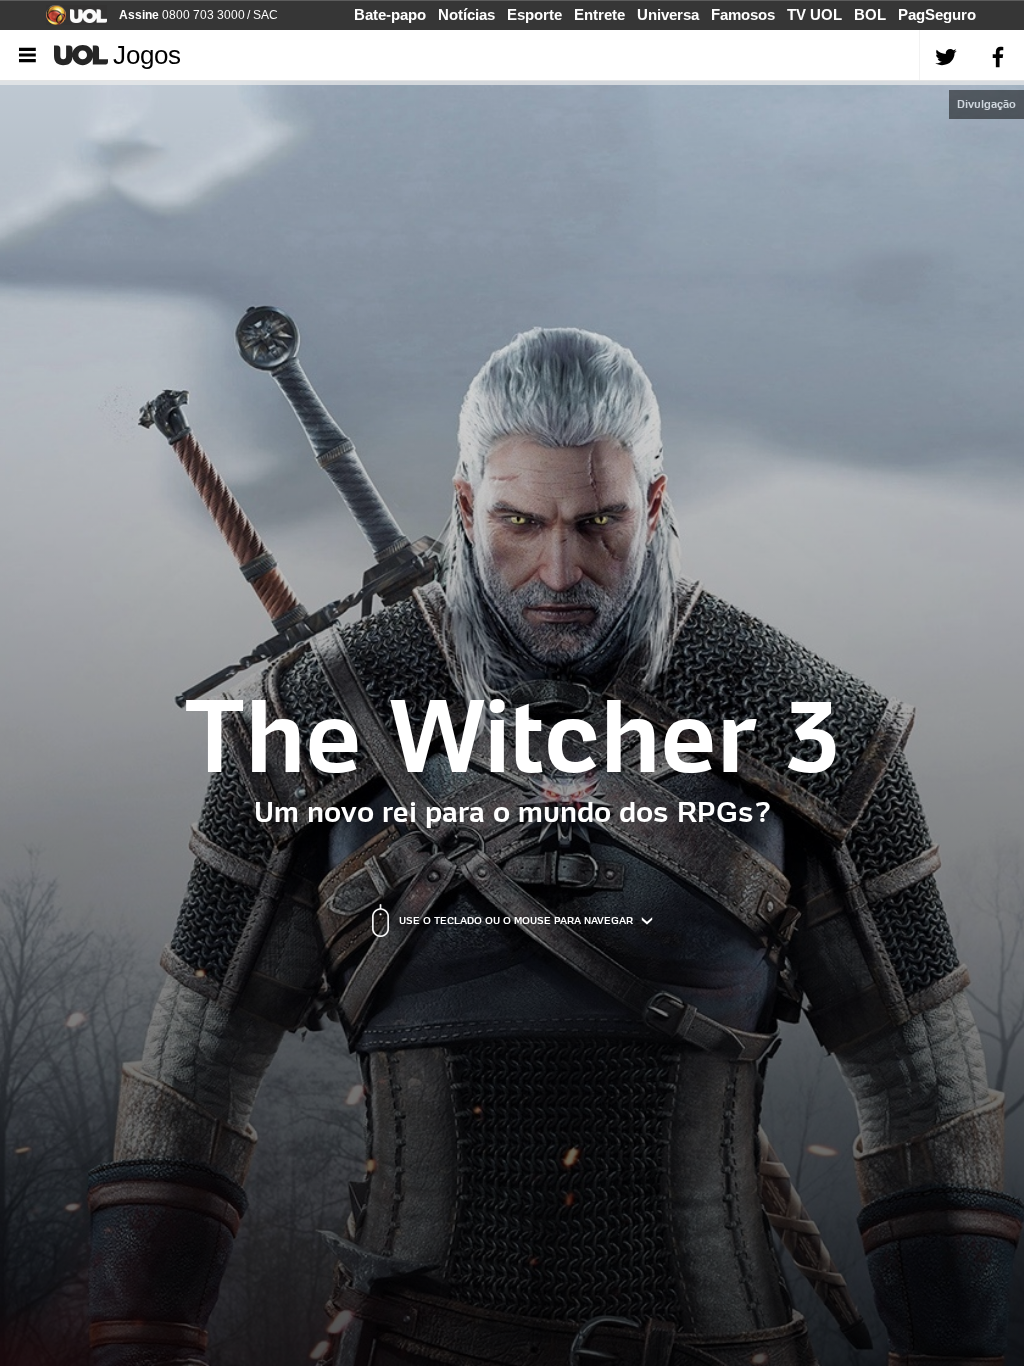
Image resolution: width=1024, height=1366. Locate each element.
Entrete (599, 14)
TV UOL (814, 14)
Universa (668, 14)
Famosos (743, 14)
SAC (265, 15)
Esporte (534, 14)
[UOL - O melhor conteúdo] (70, 19)
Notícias (466, 14)
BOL (870, 14)
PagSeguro (937, 14)
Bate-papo (390, 14)
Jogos (147, 55)
